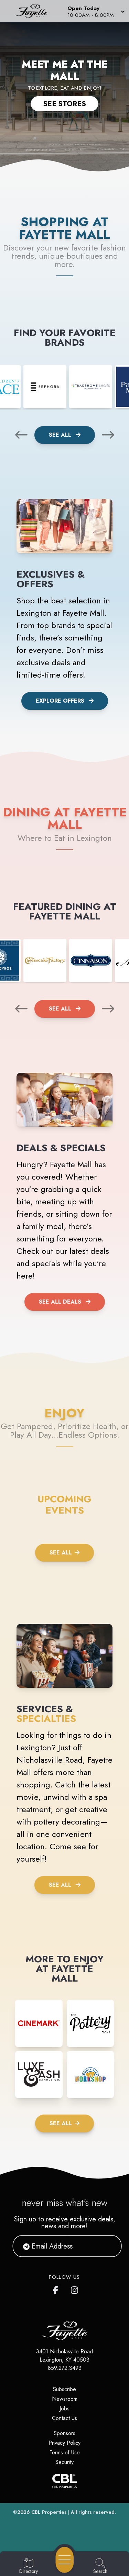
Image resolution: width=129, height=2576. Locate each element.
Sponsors (64, 2433)
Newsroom (65, 2399)
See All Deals (60, 1302)
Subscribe (64, 2389)
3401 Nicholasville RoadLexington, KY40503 (64, 2356)
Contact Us (64, 2418)
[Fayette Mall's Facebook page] (57, 2289)
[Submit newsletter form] (108, 2246)
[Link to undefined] (45, 387)
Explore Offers (60, 701)
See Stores (64, 103)
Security (64, 2462)
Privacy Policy (64, 2443)
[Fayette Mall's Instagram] (75, 2289)
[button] (95, 11)
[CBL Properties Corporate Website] (64, 2481)
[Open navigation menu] (65, 2560)
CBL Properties (49, 2512)
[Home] (34, 11)
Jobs (64, 2408)
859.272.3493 (65, 2368)
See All (61, 435)
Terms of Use (65, 2452)
